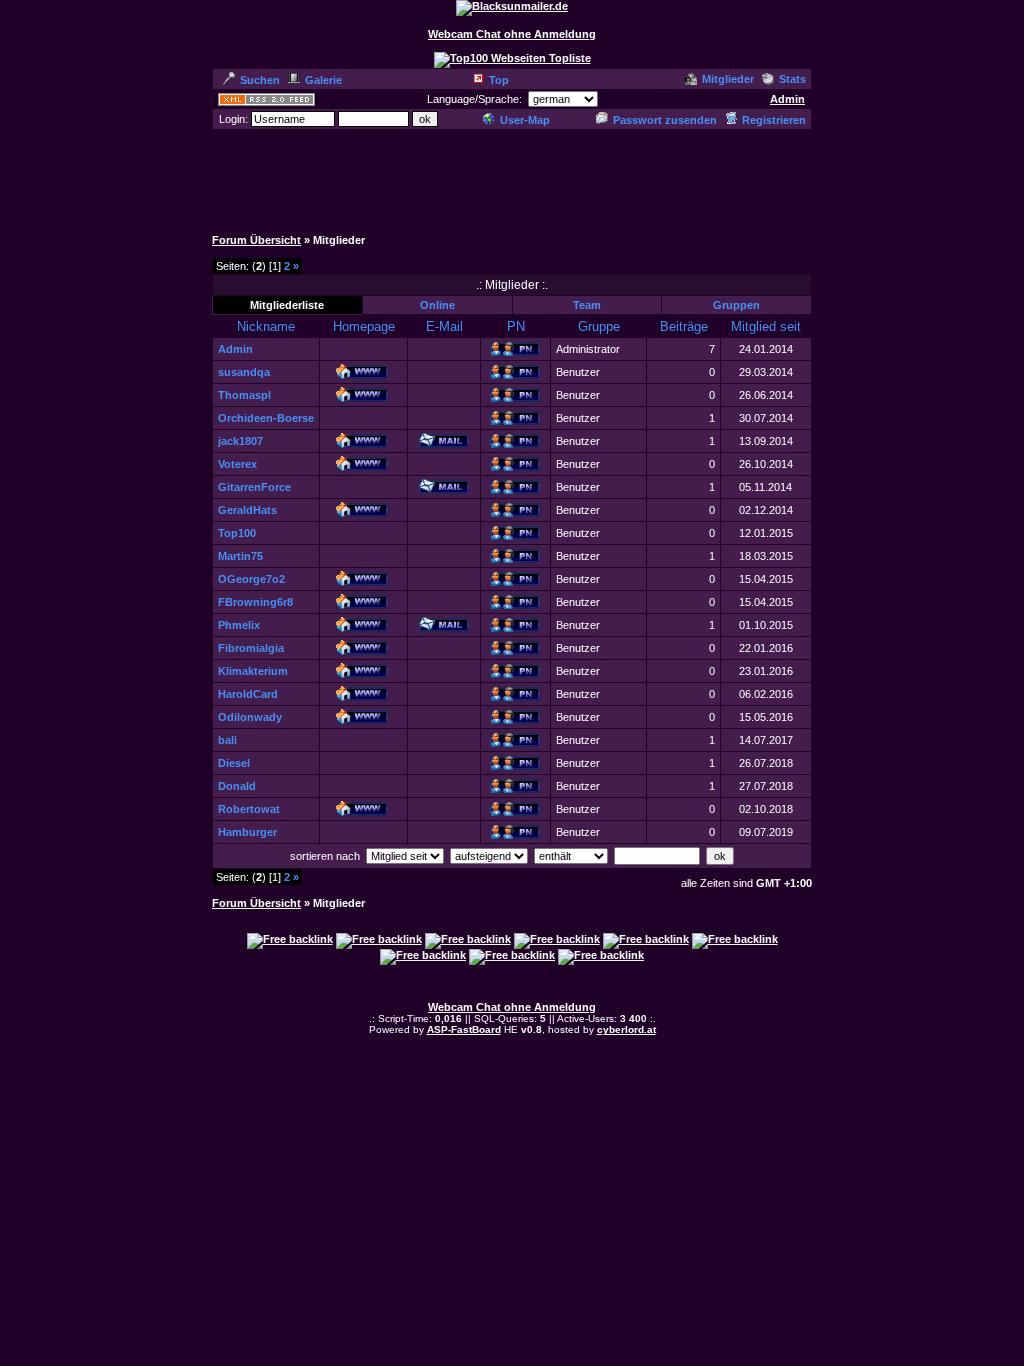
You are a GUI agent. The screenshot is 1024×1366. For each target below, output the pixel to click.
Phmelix (239, 625)
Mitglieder (728, 79)
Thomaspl (244, 395)
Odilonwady (250, 717)
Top (499, 80)
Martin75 (240, 556)
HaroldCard (248, 694)
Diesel (234, 763)
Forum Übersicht (256, 240)
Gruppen (736, 305)
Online (437, 305)
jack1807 (240, 441)
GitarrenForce (254, 487)
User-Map (525, 120)
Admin (787, 99)
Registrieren (774, 120)
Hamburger (247, 832)
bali (227, 740)
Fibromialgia (251, 648)
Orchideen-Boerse (266, 418)
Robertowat (249, 809)
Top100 (237, 533)
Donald (237, 786)
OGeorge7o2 (251, 579)
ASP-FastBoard (464, 1029)
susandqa (244, 372)
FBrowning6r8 (255, 602)
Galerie (323, 80)
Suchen (260, 80)
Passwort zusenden (665, 120)
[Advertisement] (512, 177)
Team (587, 305)
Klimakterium (253, 671)
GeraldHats (247, 510)
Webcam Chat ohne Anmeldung (512, 34)
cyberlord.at (626, 1029)
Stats (792, 79)
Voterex (237, 464)
